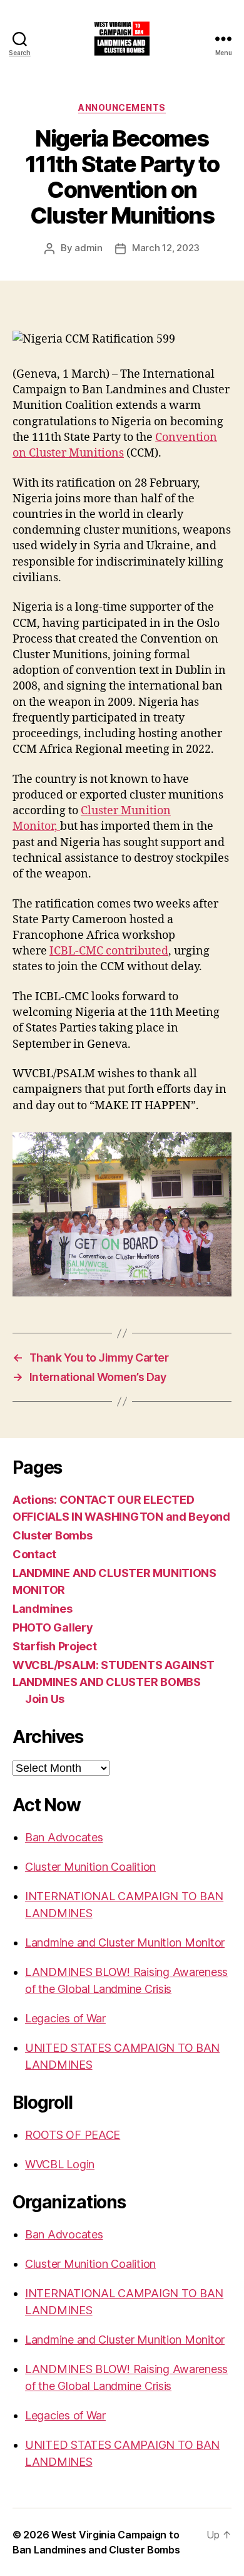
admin (89, 248)
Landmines (43, 1609)
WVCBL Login (60, 2164)
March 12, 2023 (166, 248)
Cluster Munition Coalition (90, 1867)
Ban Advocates (64, 1837)
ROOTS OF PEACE (73, 2135)
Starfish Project (55, 1646)
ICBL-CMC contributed (109, 951)
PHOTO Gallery (53, 1627)
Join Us (45, 1699)
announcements (122, 107)
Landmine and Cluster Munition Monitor (125, 1942)
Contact (34, 1554)
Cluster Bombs (53, 1535)
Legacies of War (65, 2018)
